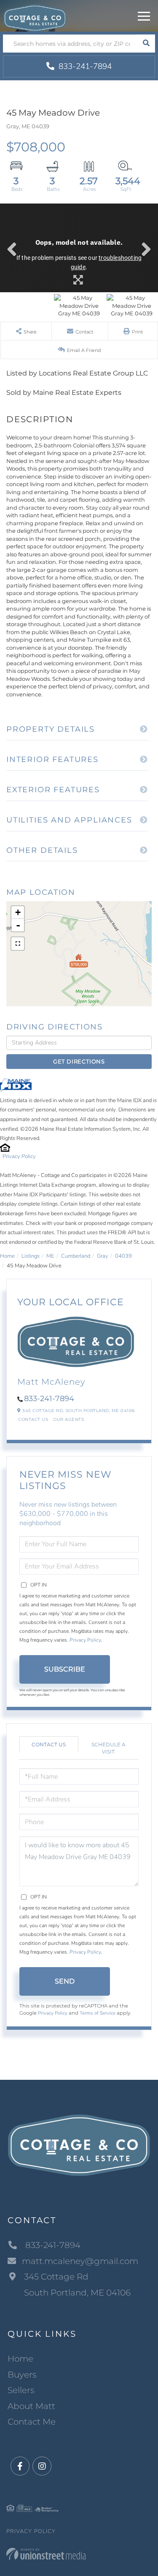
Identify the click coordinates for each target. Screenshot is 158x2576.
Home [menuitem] (20, 2359)
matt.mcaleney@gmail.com (80, 2261)
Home (7, 1256)
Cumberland (76, 1256)
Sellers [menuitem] (21, 2390)
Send (65, 1981)
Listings (31, 1256)
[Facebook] (20, 2466)
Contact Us (33, 1419)
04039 (123, 1256)
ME (50, 1256)
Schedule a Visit (108, 1748)
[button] (146, 44)
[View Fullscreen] (18, 944)
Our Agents (68, 1419)
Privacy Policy (19, 1156)
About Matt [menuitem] (31, 2406)
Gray (103, 1256)
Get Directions (79, 1061)
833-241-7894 (84, 66)
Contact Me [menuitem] (32, 2422)
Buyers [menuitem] (22, 2375)
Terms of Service (98, 2013)
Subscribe (65, 1669)
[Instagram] (42, 2466)
